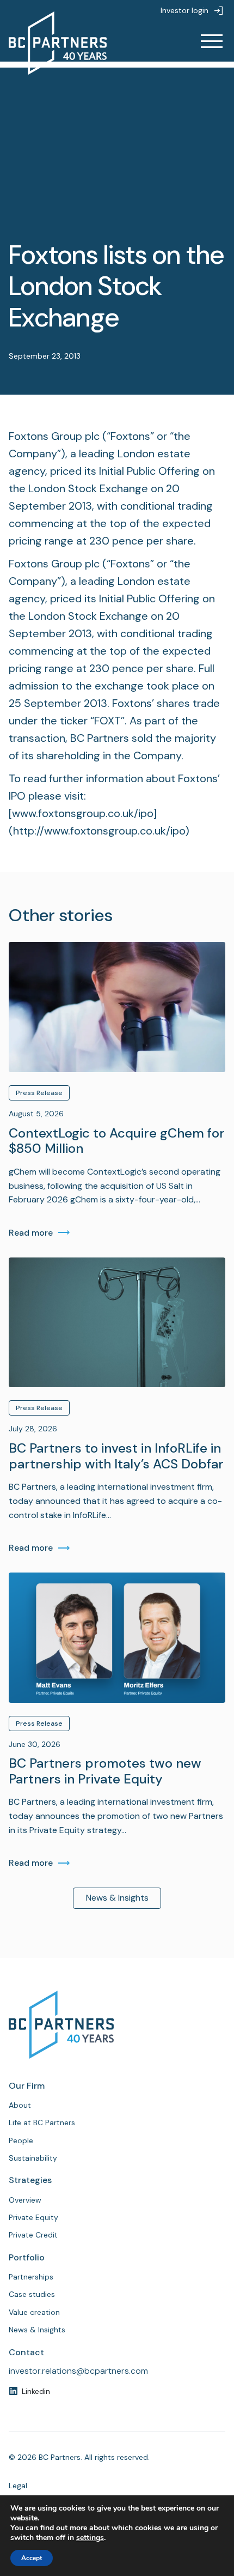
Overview (25, 2200)
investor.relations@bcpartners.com (78, 2371)
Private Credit (33, 2235)
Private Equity (33, 2217)
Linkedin (36, 2391)
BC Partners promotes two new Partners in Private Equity (105, 1771)
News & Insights (117, 1898)
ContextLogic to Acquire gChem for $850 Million (117, 1141)
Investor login (184, 10)
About (20, 2105)
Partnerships (31, 2277)
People (21, 2140)
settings (90, 2538)
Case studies (32, 2294)
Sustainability (33, 2158)
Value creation (34, 2312)
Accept (32, 2558)
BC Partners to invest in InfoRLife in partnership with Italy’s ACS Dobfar (116, 1456)
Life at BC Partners (42, 2123)
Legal (18, 2486)
